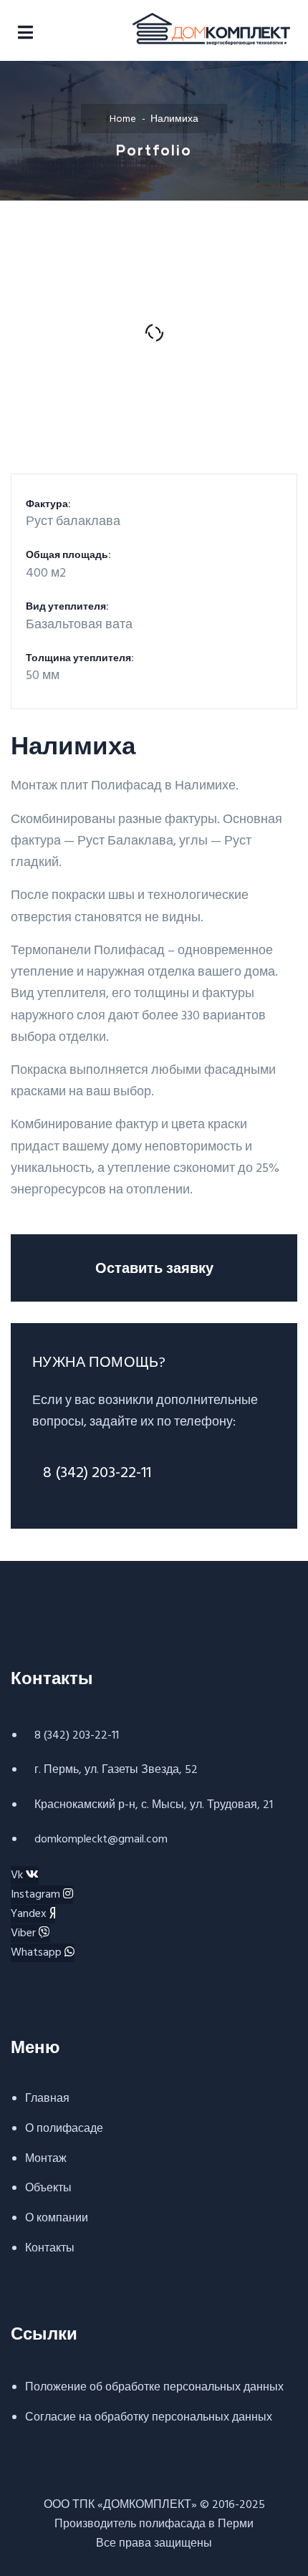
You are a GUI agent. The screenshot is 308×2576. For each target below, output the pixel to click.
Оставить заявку (154, 1267)
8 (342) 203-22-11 (97, 1473)
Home (123, 119)
